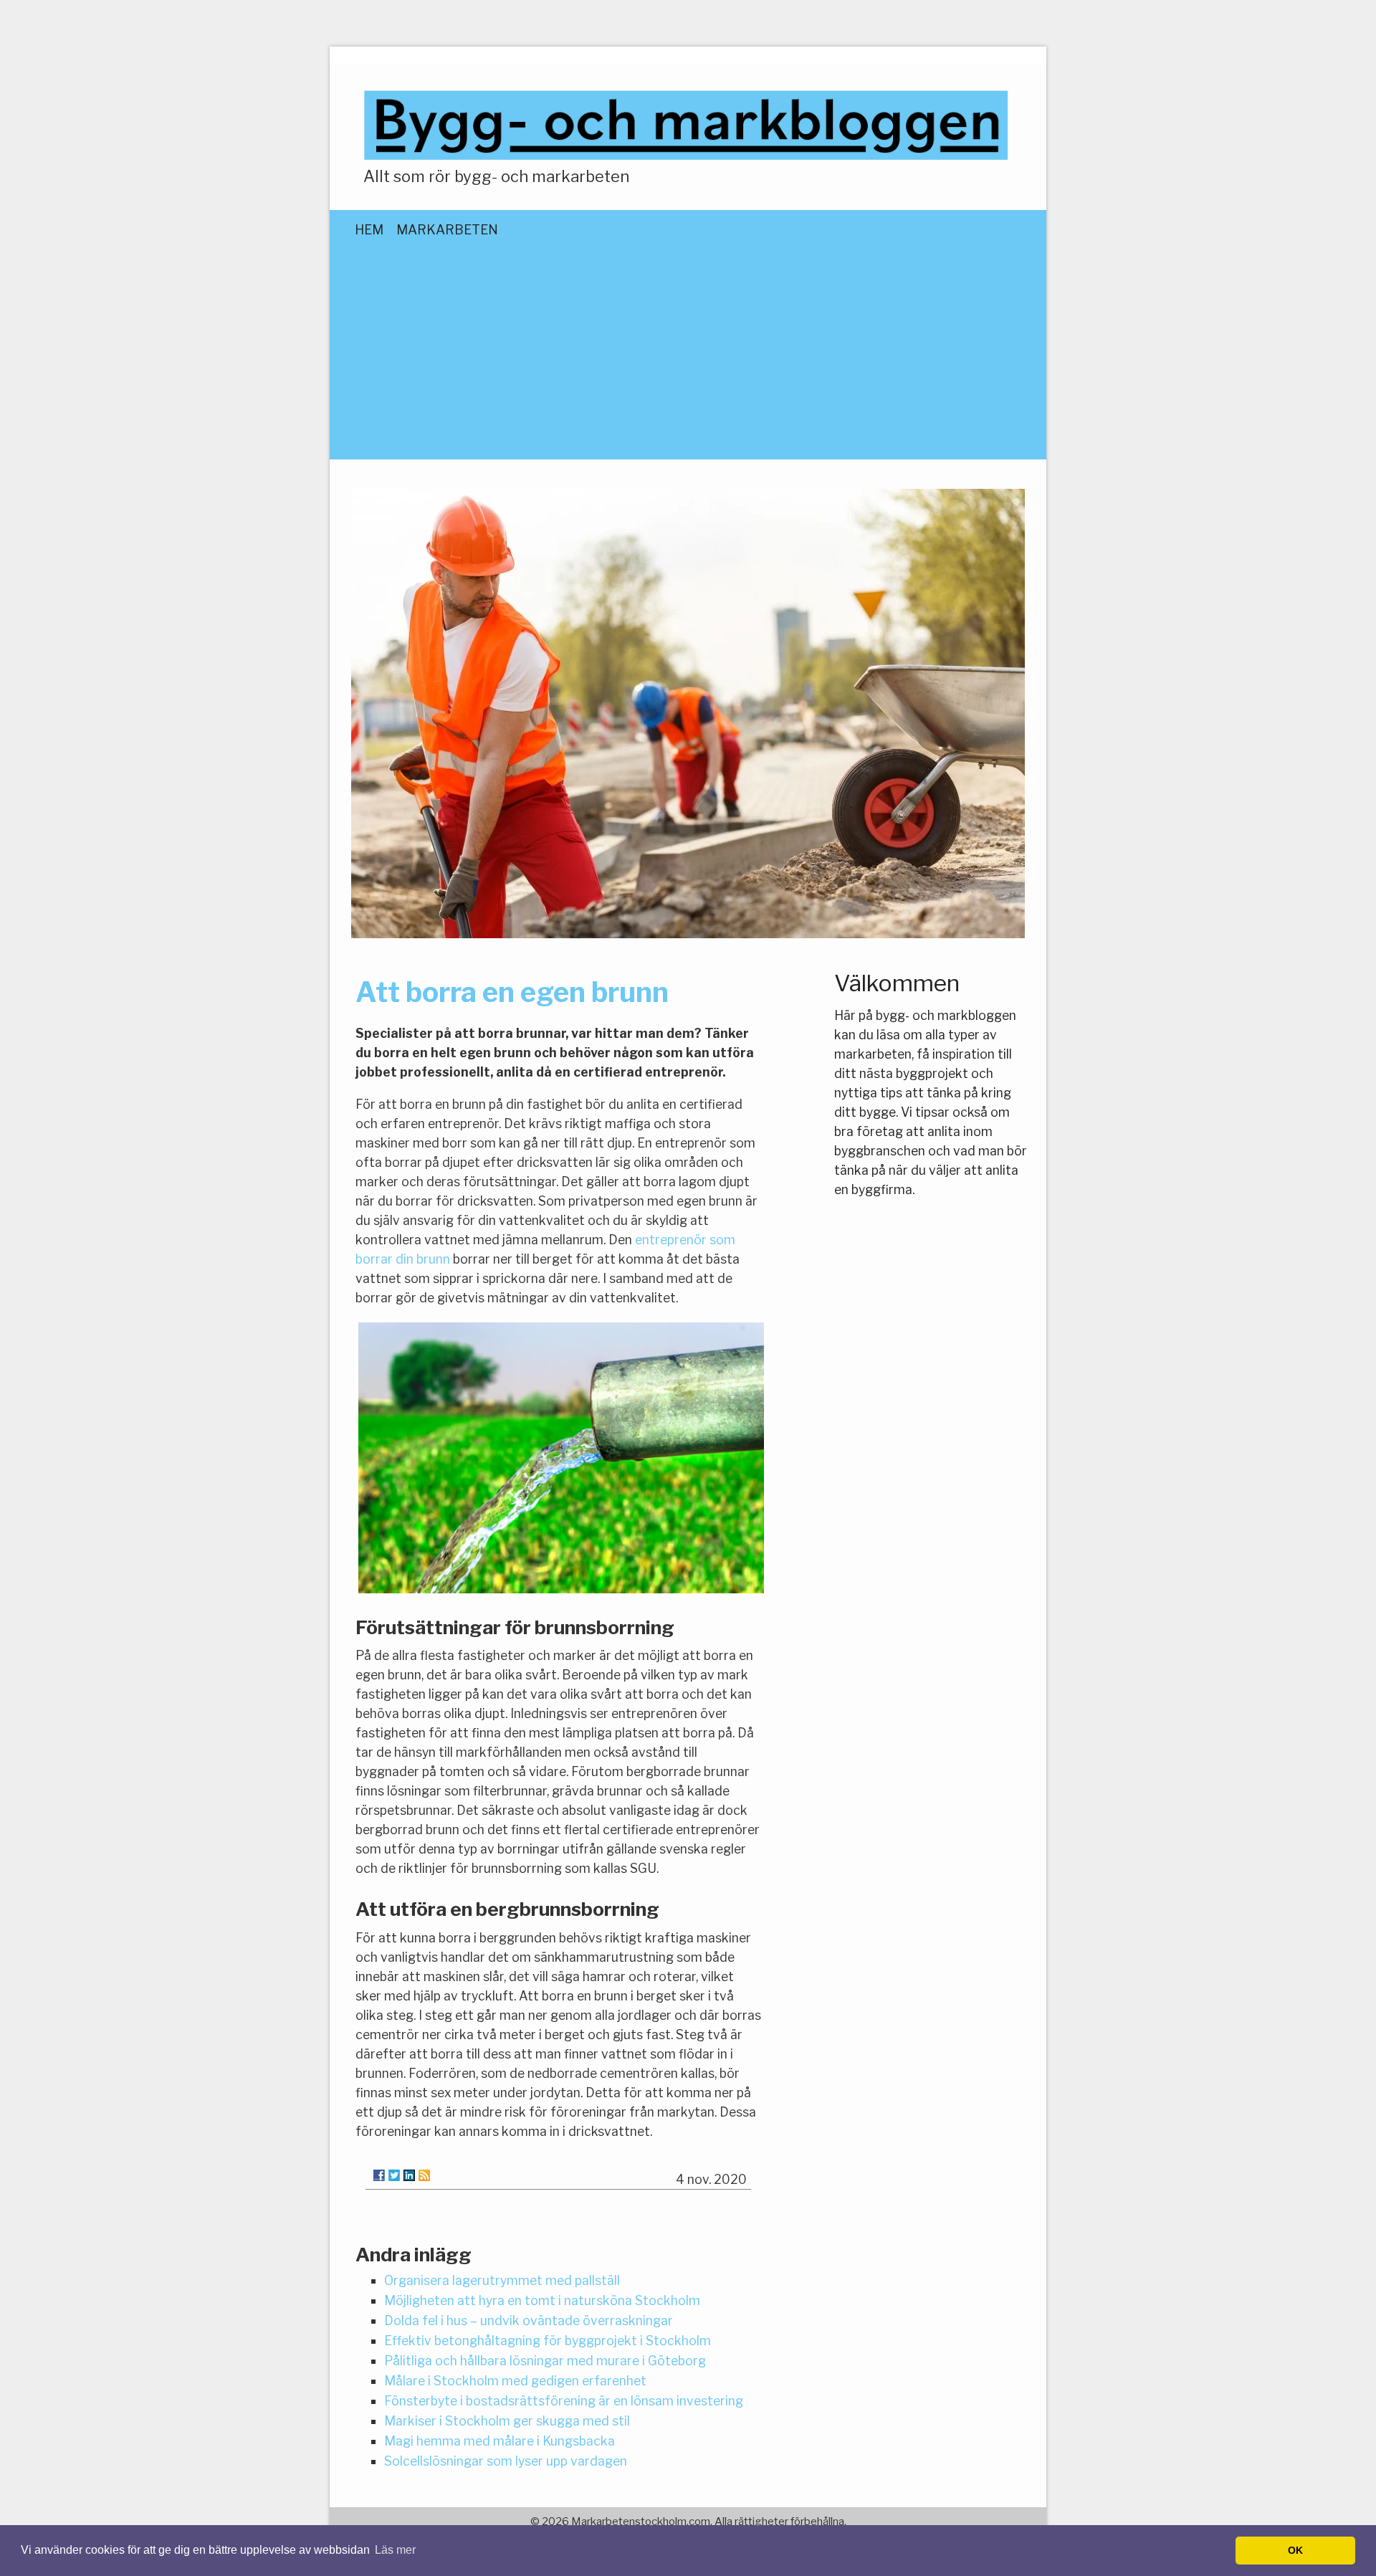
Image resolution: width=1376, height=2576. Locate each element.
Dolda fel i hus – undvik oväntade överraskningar (529, 2320)
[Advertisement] (688, 367)
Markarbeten (447, 230)
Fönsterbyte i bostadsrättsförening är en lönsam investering (564, 2401)
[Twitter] (394, 2175)
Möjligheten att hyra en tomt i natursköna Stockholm (542, 2300)
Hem (369, 230)
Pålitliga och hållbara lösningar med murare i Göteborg (545, 2361)
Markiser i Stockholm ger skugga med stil (507, 2421)
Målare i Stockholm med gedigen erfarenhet (515, 2381)
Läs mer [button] (395, 2550)
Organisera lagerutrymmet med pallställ (502, 2280)
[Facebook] (379, 2175)
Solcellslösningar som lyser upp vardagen (506, 2461)
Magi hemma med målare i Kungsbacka (500, 2441)
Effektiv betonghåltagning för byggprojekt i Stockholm (548, 2341)
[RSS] (424, 2175)
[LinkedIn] (409, 2175)
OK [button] (1295, 2550)
